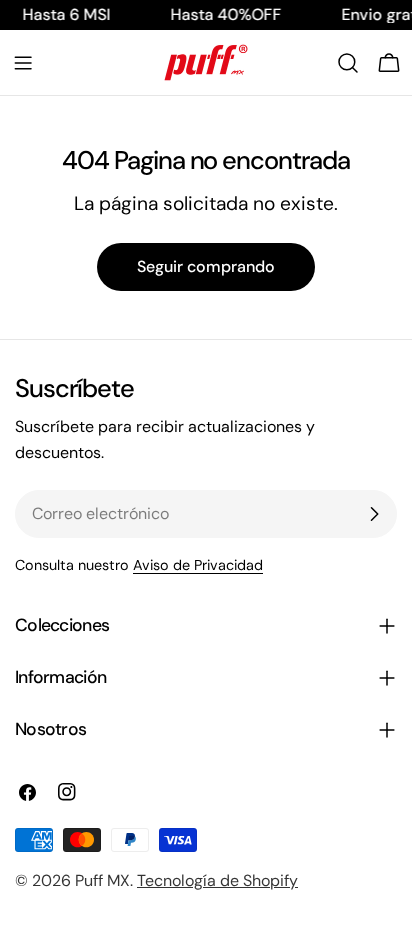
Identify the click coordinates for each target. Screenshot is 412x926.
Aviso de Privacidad (198, 565)
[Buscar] (348, 63)
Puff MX (102, 880)
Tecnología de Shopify (217, 880)
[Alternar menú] (23, 63)
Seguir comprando (206, 266)
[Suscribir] (374, 514)
